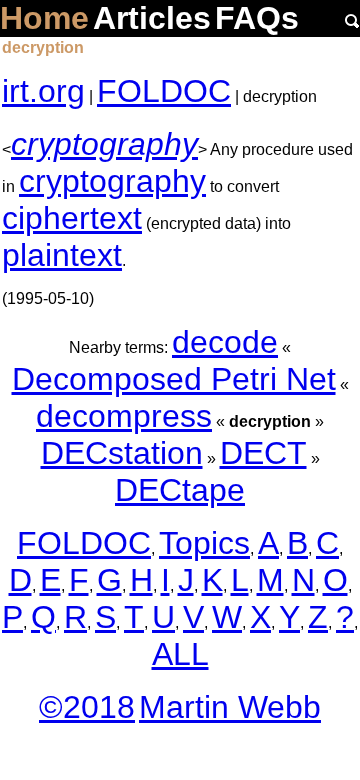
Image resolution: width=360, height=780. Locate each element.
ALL (180, 654)
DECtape (180, 490)
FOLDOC (164, 91)
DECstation (122, 453)
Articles (152, 18)
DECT (263, 453)
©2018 (87, 707)
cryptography (104, 144)
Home (44, 18)
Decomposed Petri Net (174, 379)
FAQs (257, 18)
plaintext (62, 255)
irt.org (43, 91)
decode (225, 342)
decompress (124, 416)
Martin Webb (230, 707)
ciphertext (72, 218)
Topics (204, 543)
